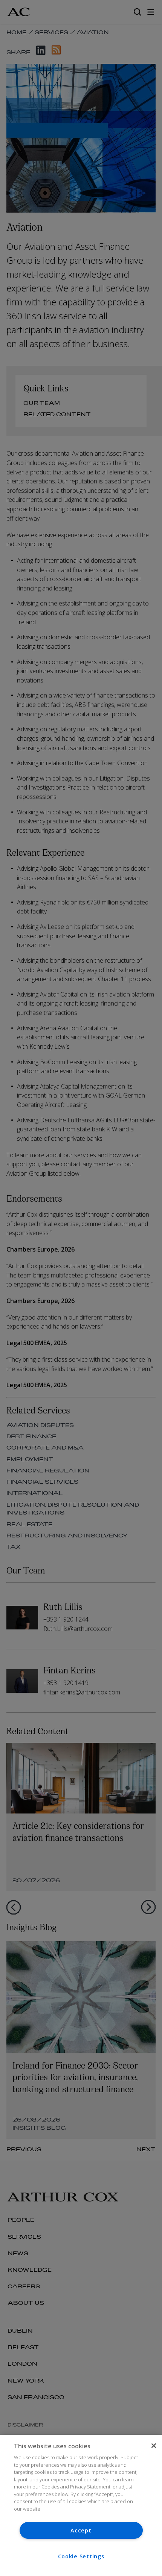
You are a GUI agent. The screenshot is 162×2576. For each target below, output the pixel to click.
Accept (81, 2530)
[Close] (154, 2446)
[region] (81, 2505)
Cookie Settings (81, 2556)
